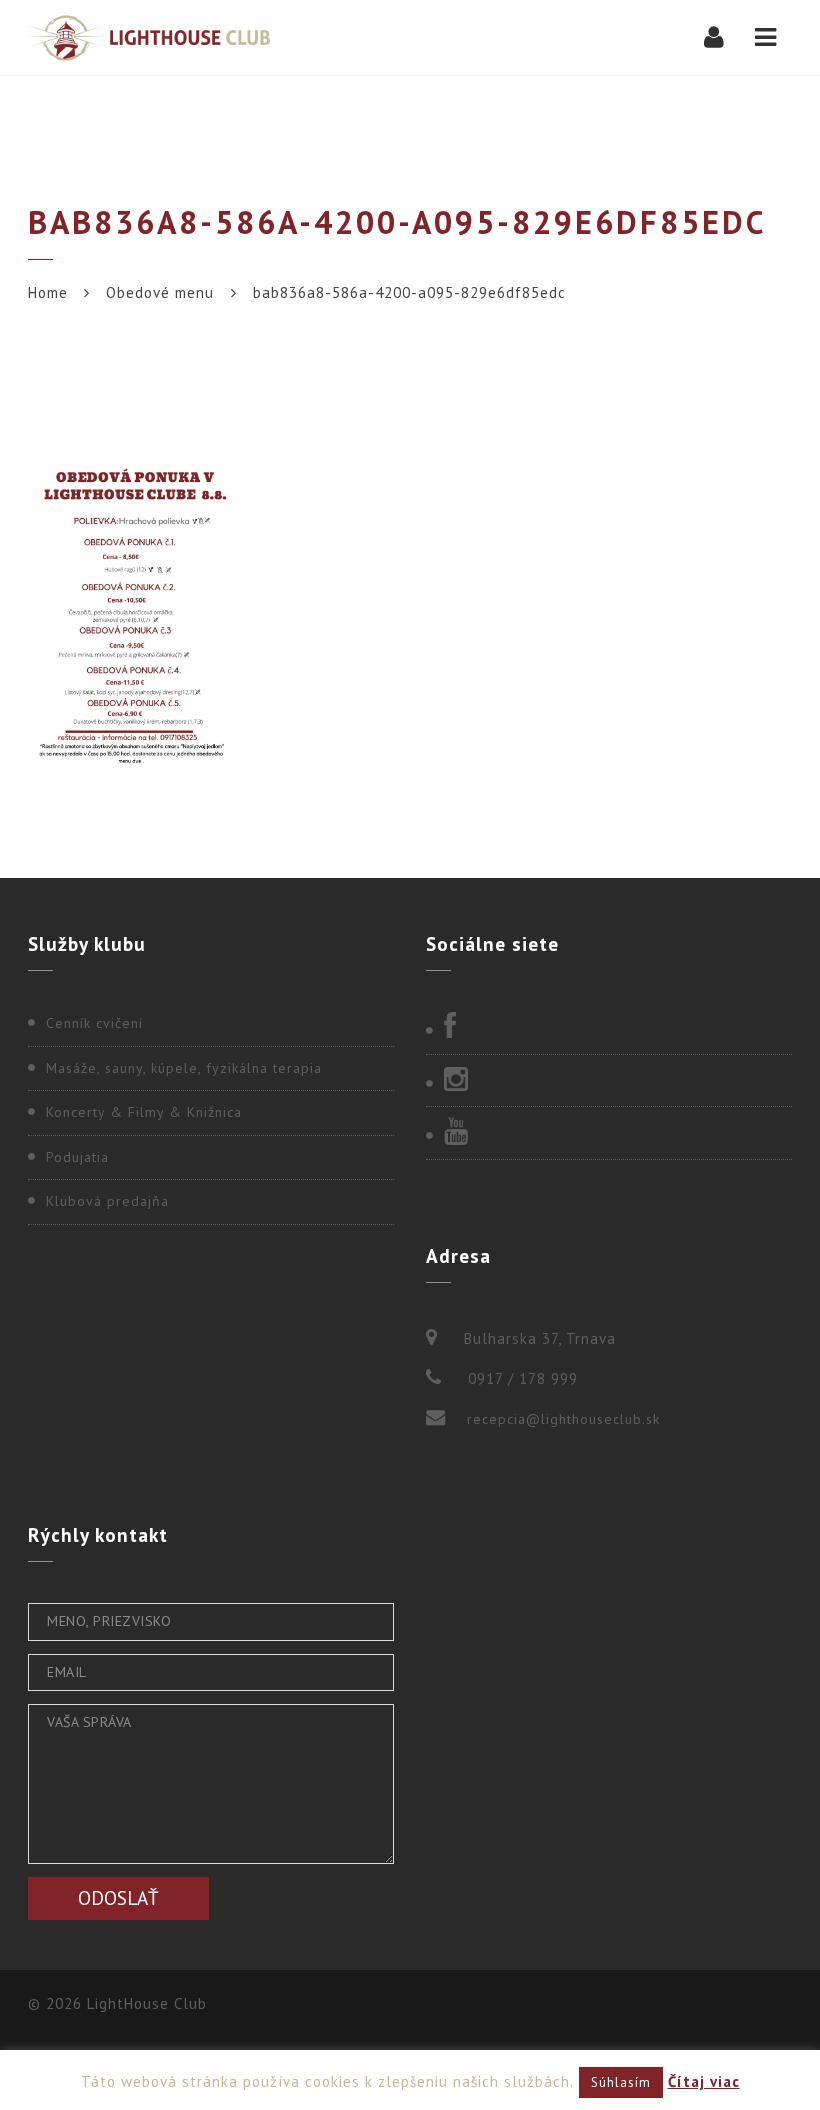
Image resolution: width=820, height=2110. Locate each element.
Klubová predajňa (107, 1201)
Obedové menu (160, 292)
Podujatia (77, 1157)
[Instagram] (609, 1081)
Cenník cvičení (94, 1023)
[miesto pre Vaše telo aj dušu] (149, 37)
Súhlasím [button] (621, 2082)
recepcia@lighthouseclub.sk (563, 1419)
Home (48, 292)
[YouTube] (609, 1133)
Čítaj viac (704, 2081)
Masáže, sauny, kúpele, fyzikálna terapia (184, 1068)
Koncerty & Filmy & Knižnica (144, 1112)
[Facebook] (609, 1028)
